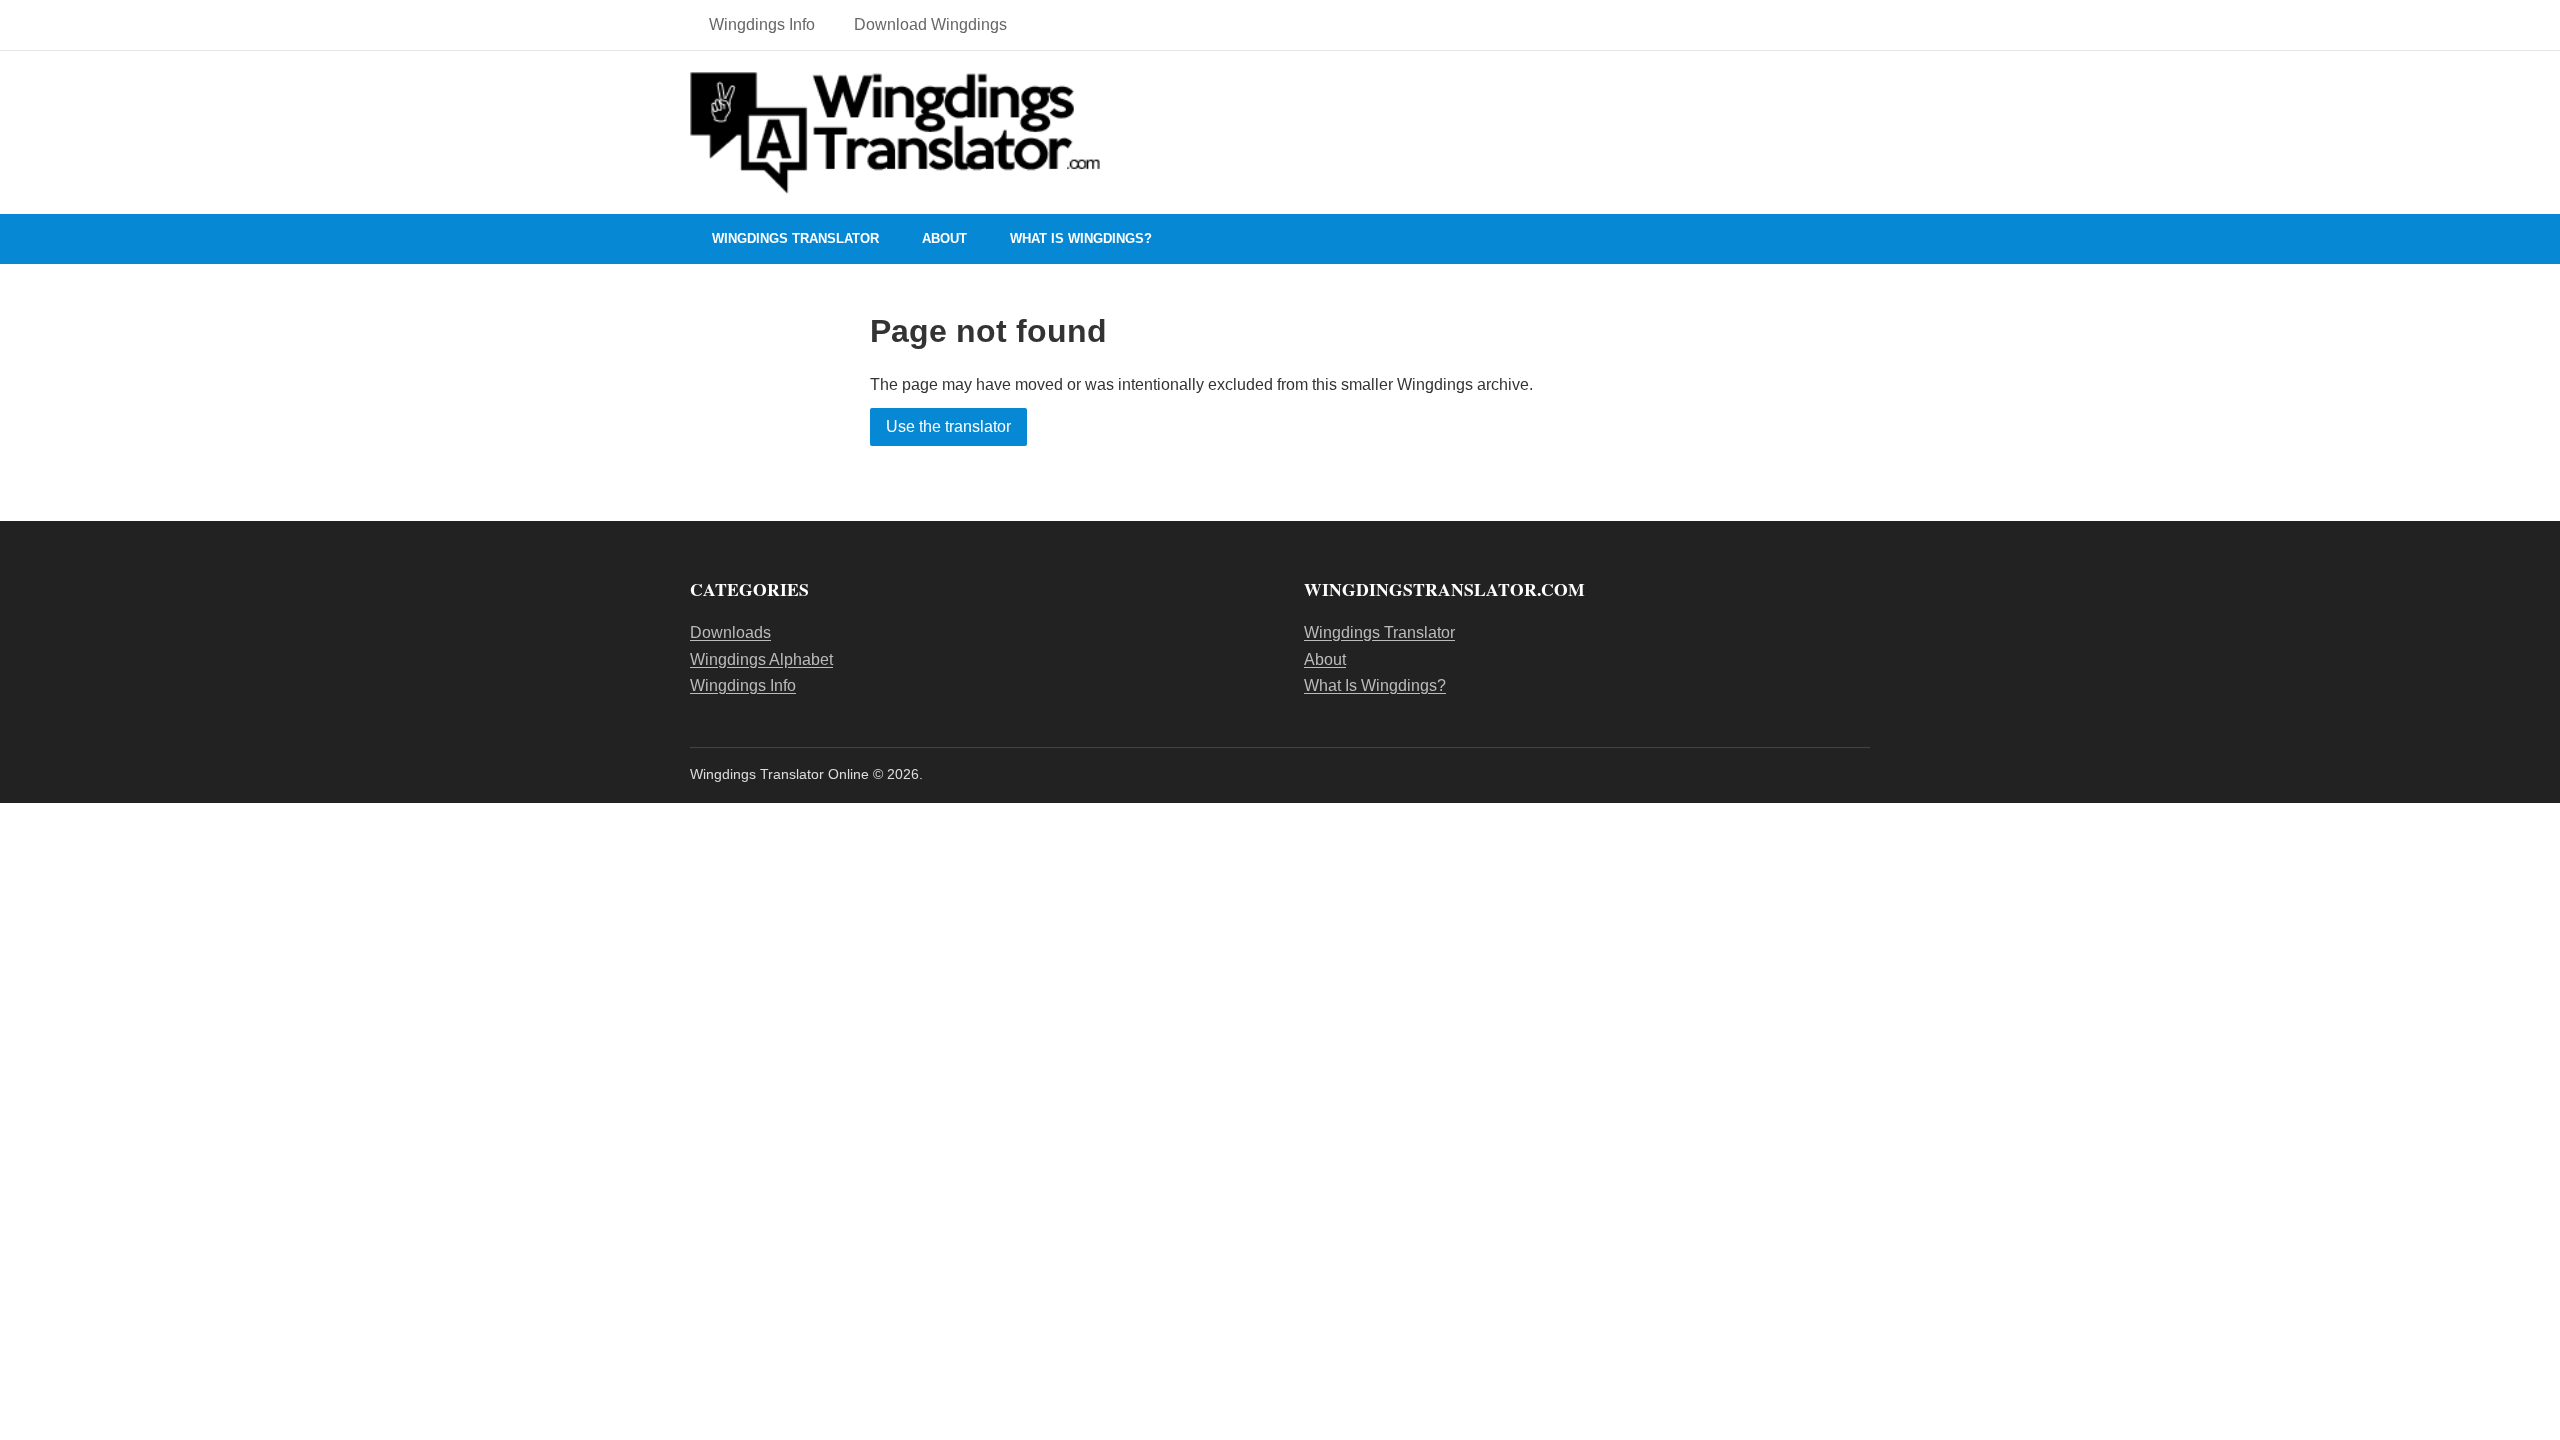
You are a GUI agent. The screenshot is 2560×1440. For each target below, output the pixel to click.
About (944, 238)
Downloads (730, 632)
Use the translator (948, 426)
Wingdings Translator (795, 238)
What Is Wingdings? (1081, 238)
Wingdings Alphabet (761, 659)
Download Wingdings (930, 24)
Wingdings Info (762, 24)
